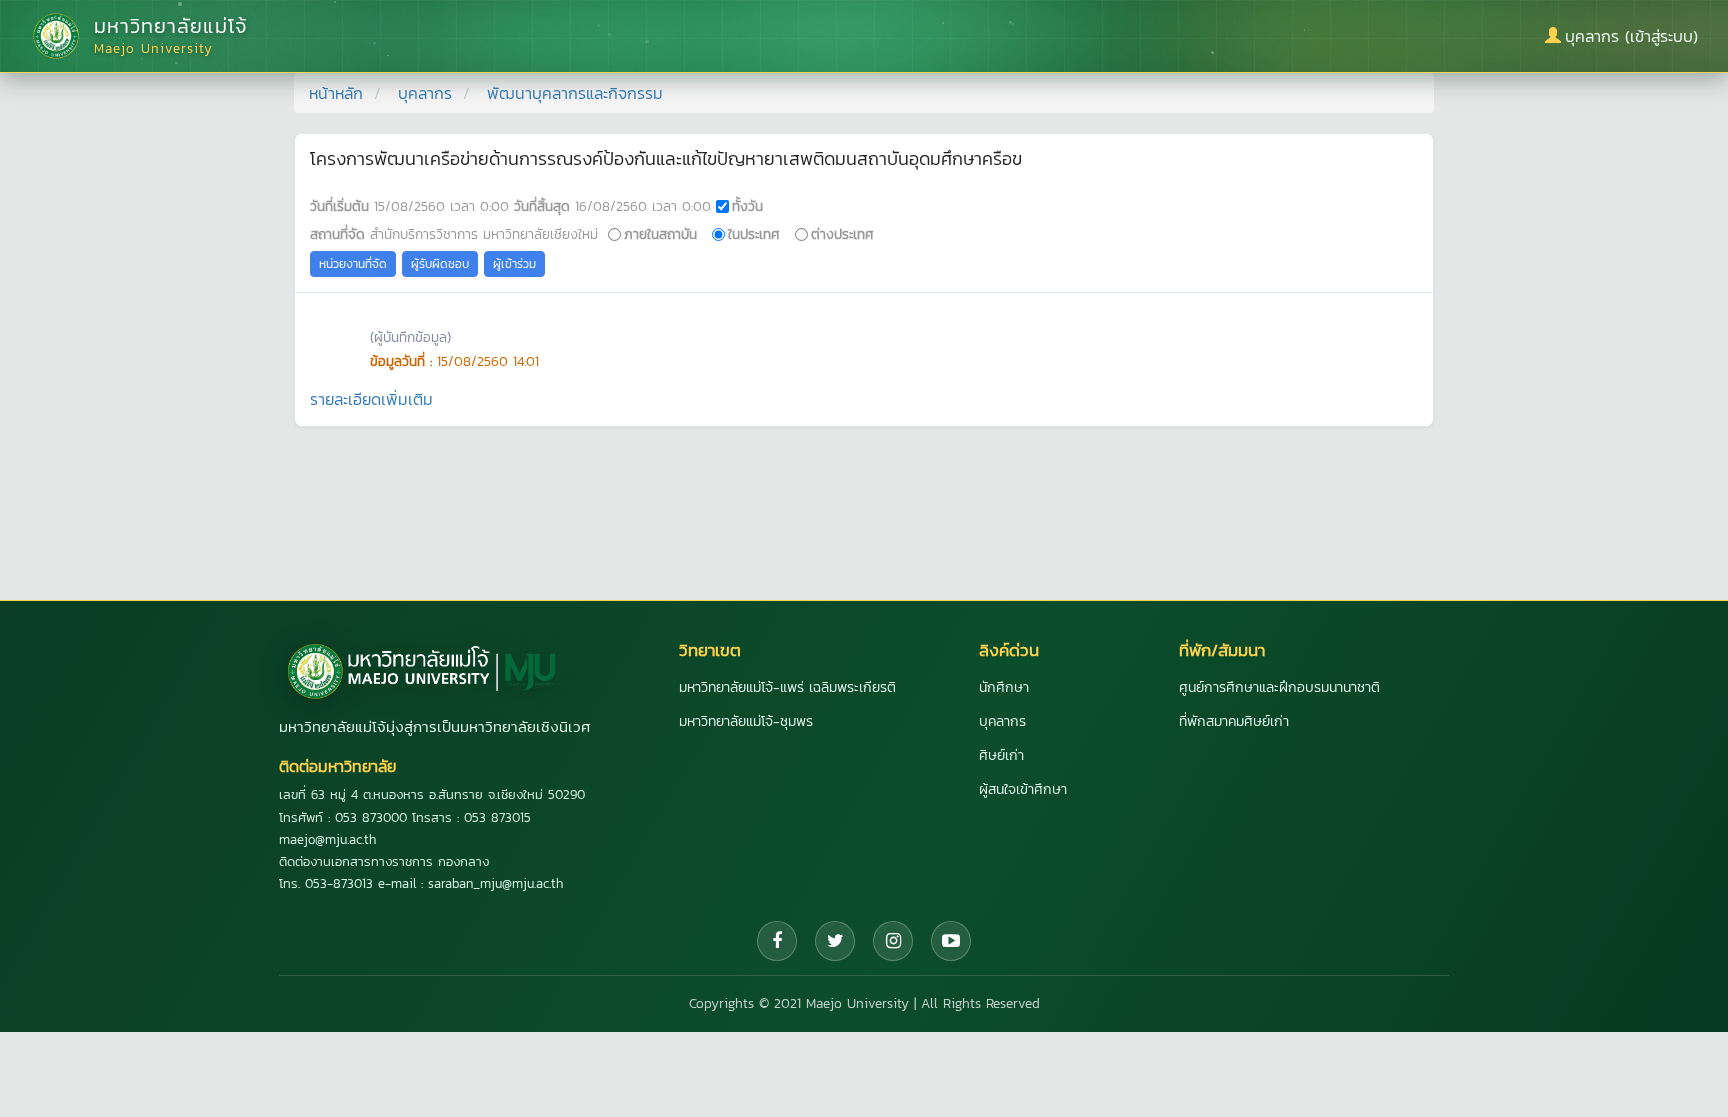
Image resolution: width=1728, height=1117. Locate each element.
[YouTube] (951, 941)
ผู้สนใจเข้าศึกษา (1023, 789)
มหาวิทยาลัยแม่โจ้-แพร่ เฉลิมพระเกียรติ (787, 687)
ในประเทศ (754, 234)
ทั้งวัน (747, 206)
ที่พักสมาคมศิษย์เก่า (1234, 721)
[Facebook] (777, 941)
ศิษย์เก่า (1001, 755)
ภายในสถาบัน (660, 234)
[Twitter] (835, 941)
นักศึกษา (1004, 687)
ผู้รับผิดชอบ (440, 264)
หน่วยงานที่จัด (353, 264)
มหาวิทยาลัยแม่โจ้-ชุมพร (746, 721)
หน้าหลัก (336, 93)
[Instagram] (893, 941)
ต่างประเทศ (842, 234)
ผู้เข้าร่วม (514, 264)
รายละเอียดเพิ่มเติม (371, 399)
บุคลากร (425, 93)
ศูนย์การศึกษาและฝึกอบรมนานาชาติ (1279, 687)
